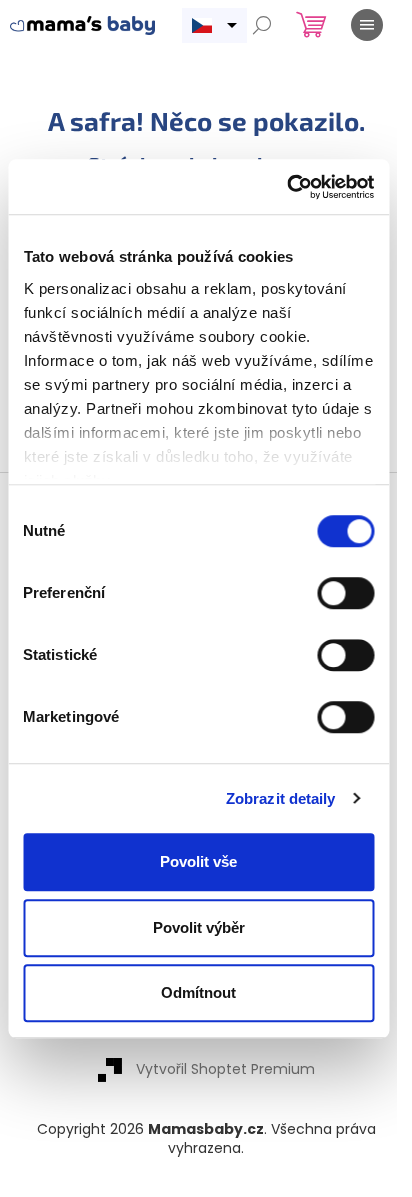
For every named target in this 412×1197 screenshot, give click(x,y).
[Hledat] (262, 25)
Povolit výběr (199, 927)
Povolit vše (198, 861)
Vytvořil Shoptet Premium (225, 1069)
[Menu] (367, 25)
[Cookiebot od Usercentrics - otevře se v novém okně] (286, 187)
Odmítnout (198, 992)
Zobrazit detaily (281, 798)
